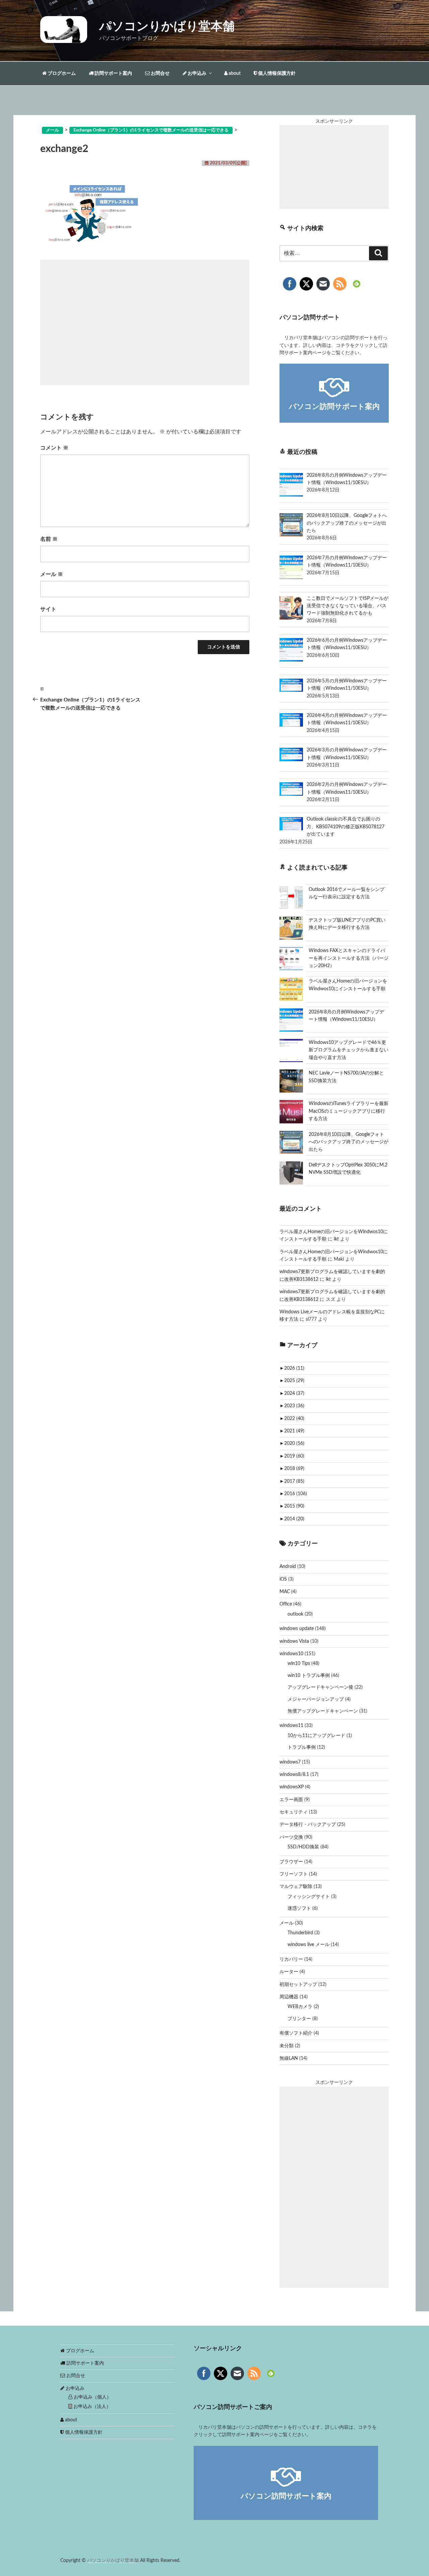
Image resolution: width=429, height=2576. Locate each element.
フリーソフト (294, 1874)
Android (288, 1567)
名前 (49, 539)
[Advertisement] (145, 322)
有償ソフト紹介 (296, 2033)
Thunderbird (300, 1933)
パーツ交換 (291, 1837)
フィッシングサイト (309, 1897)
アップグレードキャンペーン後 (320, 1687)
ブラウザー (291, 1862)
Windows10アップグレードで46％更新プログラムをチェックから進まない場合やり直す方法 (349, 1050)
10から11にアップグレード (316, 1736)
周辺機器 (289, 1997)
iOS (283, 1579)
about (234, 73)
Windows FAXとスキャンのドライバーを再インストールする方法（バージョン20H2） (349, 958)
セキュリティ (294, 1812)
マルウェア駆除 (296, 1887)
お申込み (197, 73)
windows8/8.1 (294, 1775)
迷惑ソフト (299, 1908)
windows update (297, 1629)
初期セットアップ (298, 1985)
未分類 (287, 2046)
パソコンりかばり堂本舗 (167, 27)
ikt (336, 1239)
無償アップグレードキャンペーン (323, 1711)
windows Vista (294, 1641)
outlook (295, 1614)
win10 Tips (299, 1664)
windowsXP (292, 1787)
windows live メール (309, 1945)
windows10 (291, 1654)
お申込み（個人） (92, 2397)
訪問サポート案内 (113, 73)
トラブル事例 (302, 1747)
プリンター (299, 2019)
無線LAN (289, 2058)
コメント (54, 448)
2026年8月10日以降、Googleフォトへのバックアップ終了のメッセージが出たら (349, 1142)
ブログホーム (61, 73)
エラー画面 (291, 1800)
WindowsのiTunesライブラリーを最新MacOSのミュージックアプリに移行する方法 (349, 1111)
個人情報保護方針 (276, 73)
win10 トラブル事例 (309, 1676)
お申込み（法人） (91, 2407)
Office (286, 1604)
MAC (285, 1592)
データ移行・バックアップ (308, 1825)
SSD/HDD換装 (303, 1847)
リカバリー (291, 1959)
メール (52, 574)
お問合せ (160, 73)
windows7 (290, 1762)
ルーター (289, 1972)
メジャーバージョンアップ (316, 1699)
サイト (48, 609)
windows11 (291, 1726)
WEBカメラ (300, 2007)
